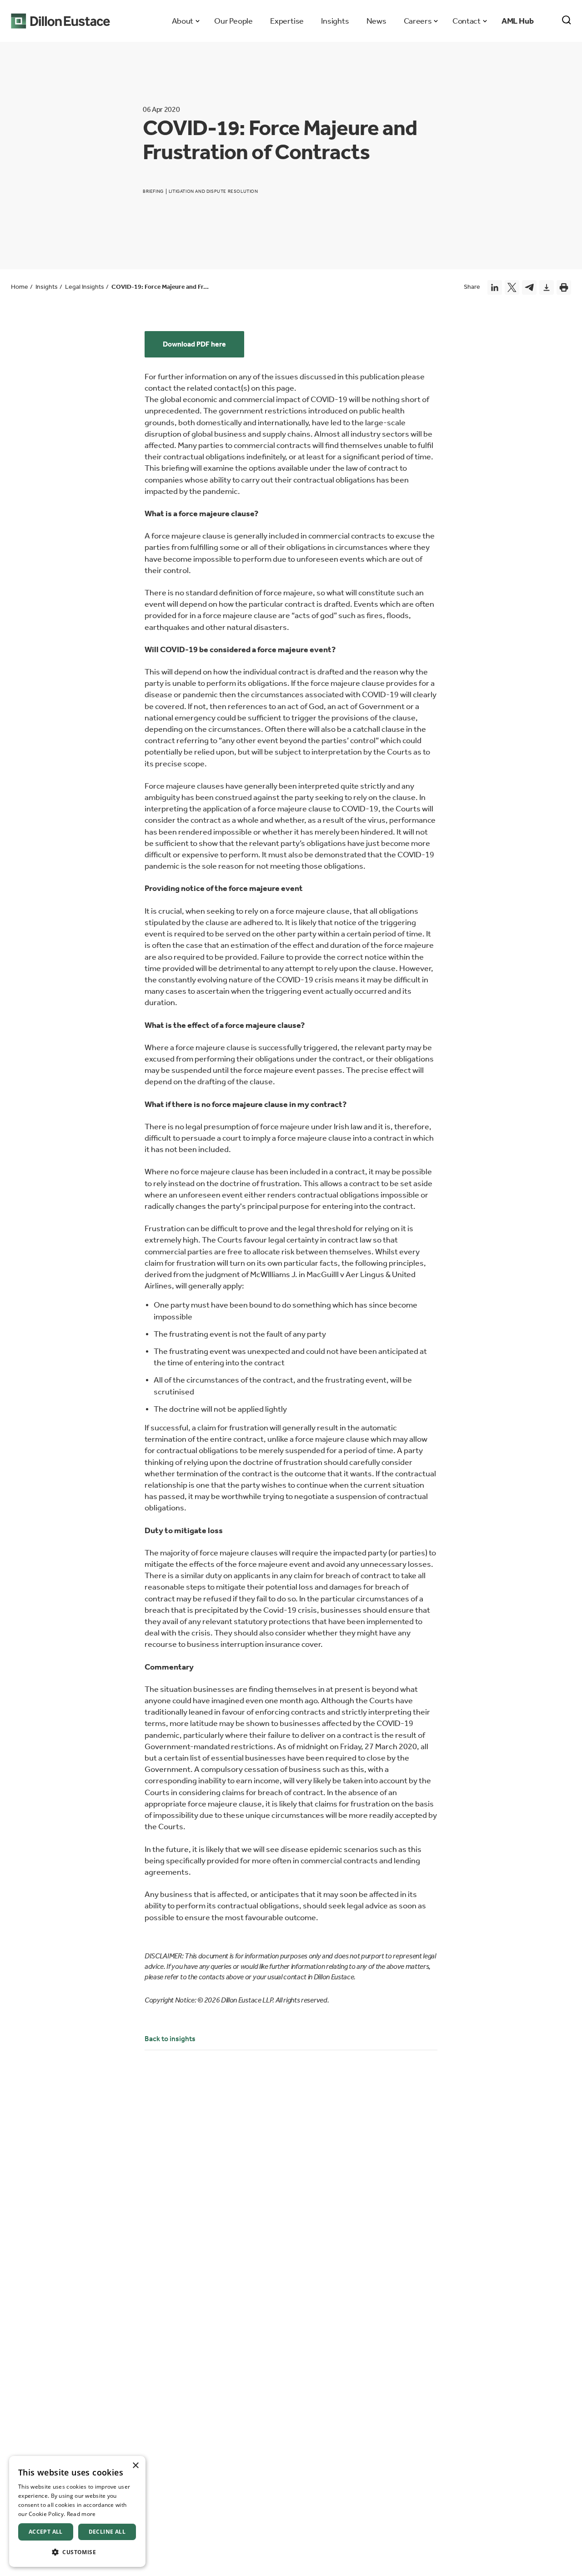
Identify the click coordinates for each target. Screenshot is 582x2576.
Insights (335, 21)
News (376, 21)
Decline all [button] (107, 2532)
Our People (233, 21)
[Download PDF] (547, 287)
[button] (77, 2552)
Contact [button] (466, 21)
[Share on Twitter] (512, 287)
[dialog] (77, 2511)
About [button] (183, 21)
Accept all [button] (46, 2532)
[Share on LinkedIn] (495, 287)
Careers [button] (418, 21)
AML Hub (518, 21)
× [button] (135, 2466)
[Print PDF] (564, 287)
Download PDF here (194, 344)
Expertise (287, 21)
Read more (81, 2514)
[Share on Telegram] (529, 287)
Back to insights (170, 2039)
